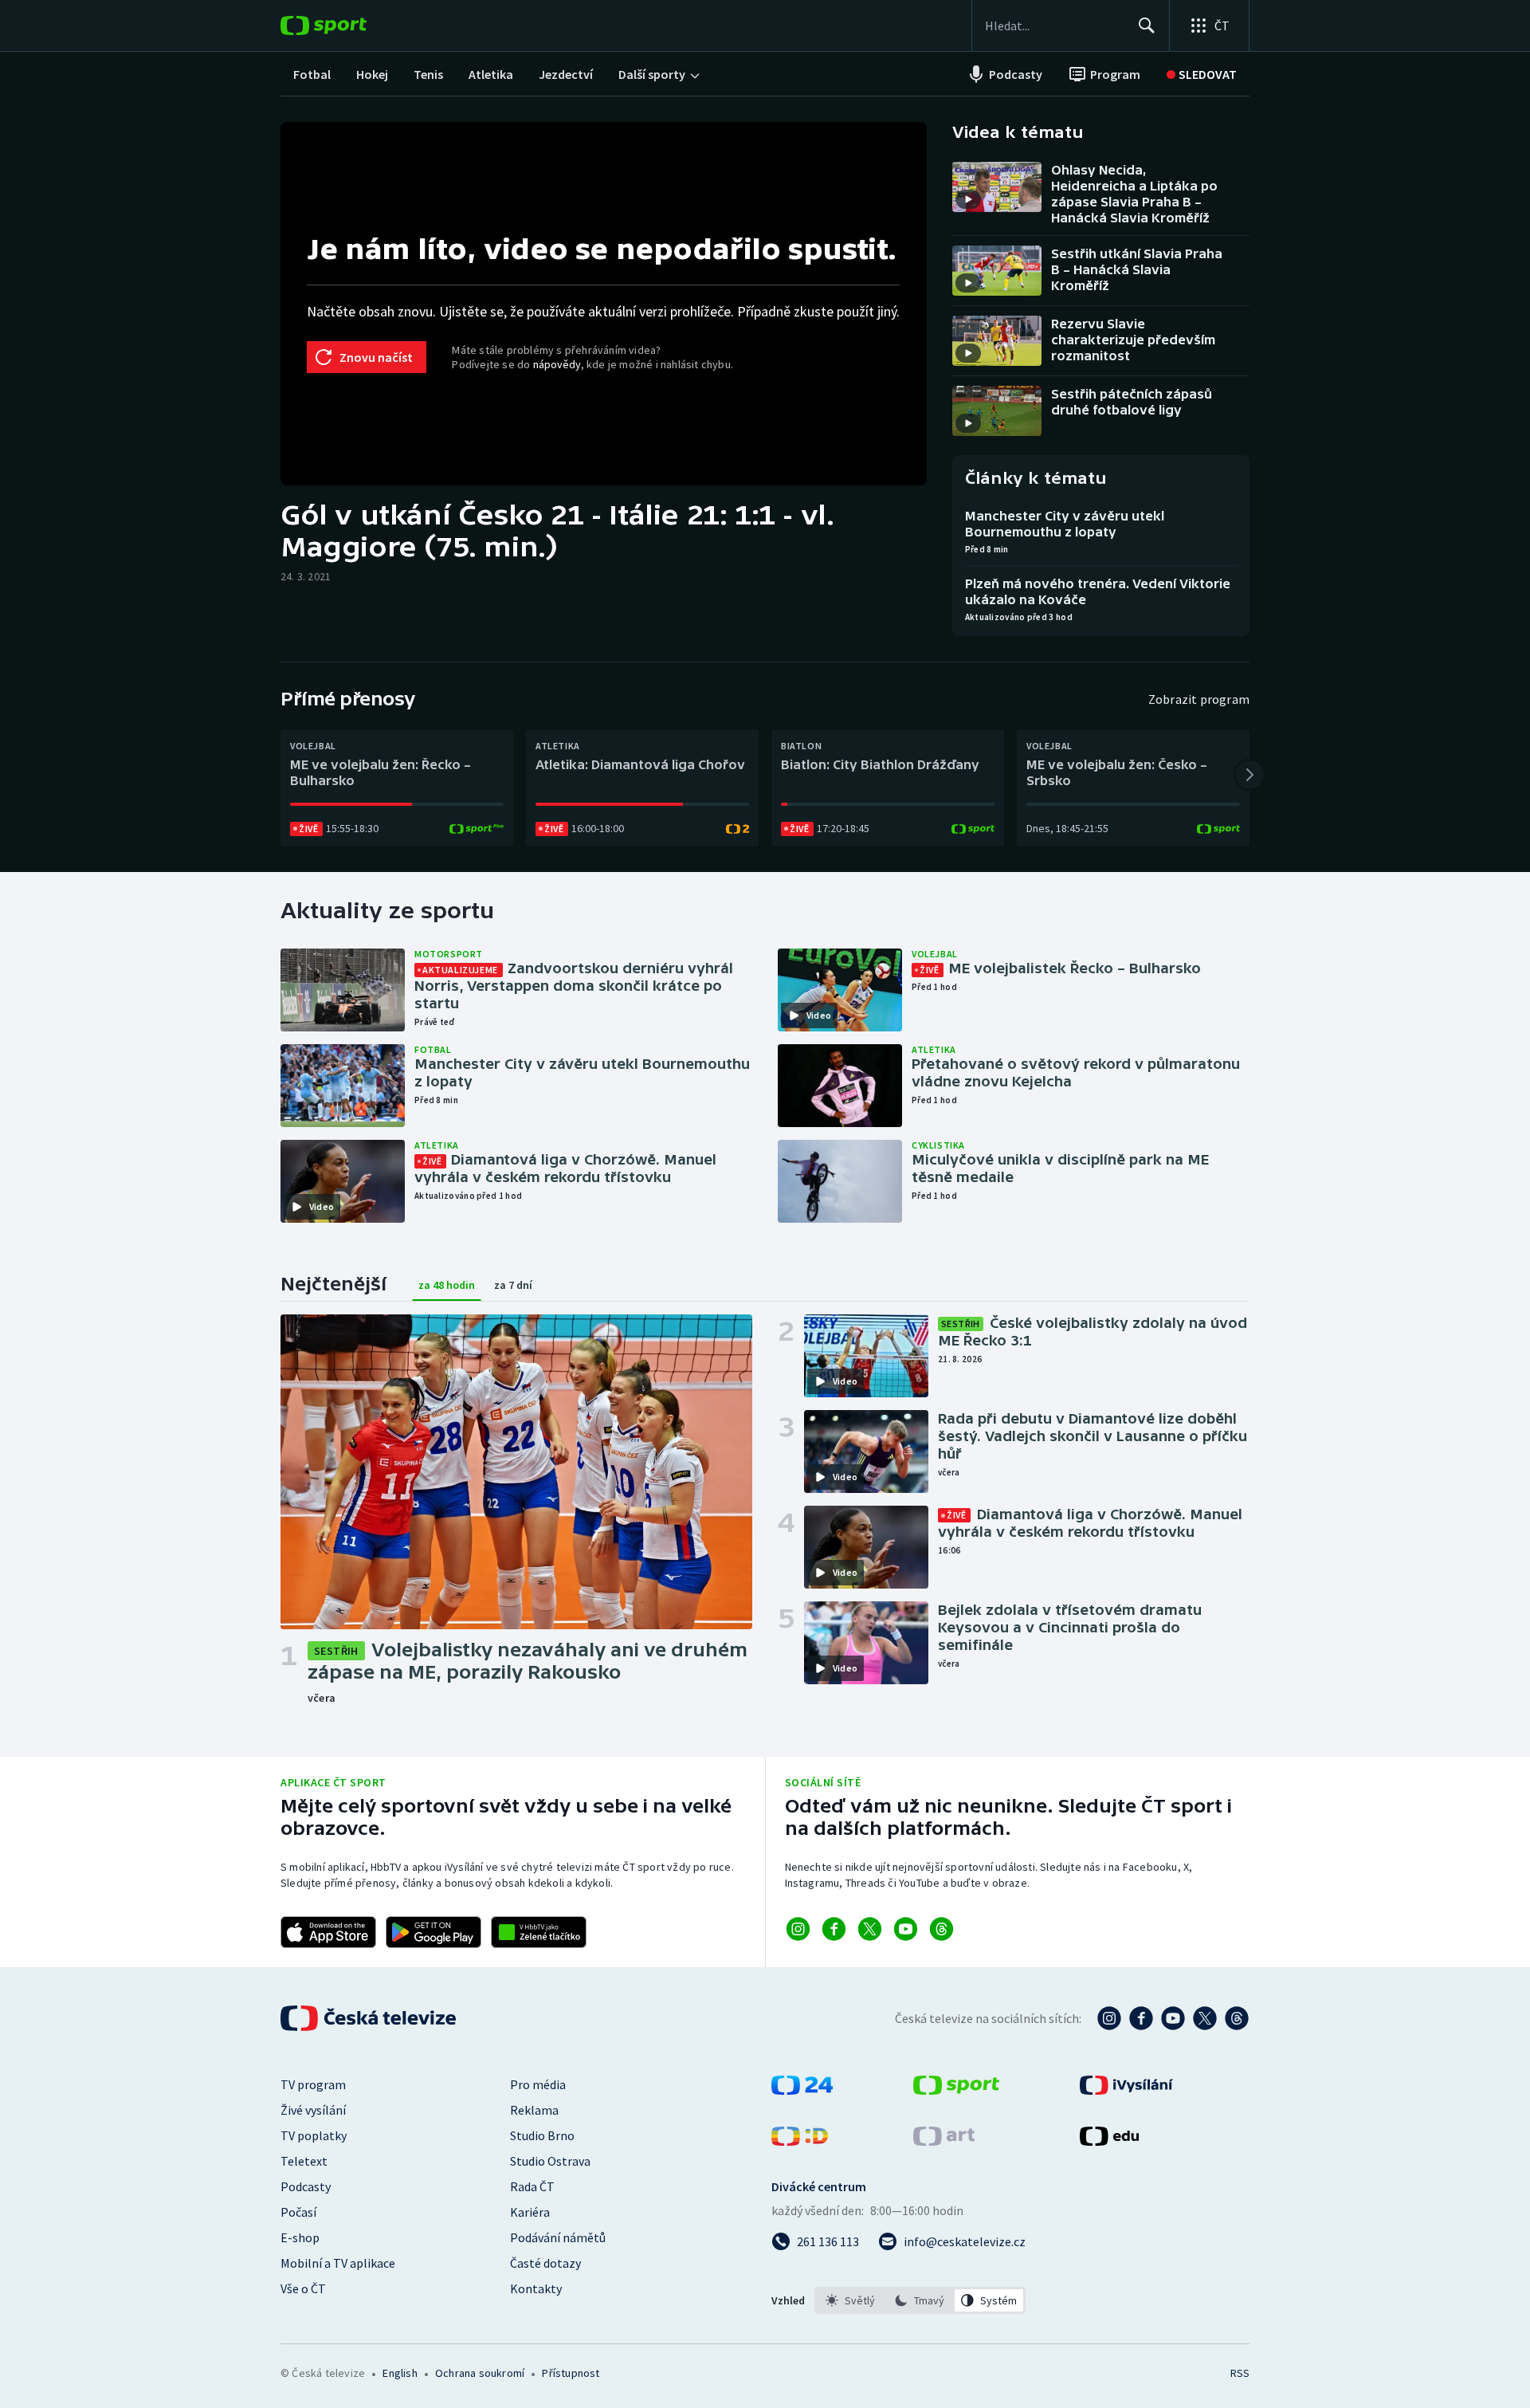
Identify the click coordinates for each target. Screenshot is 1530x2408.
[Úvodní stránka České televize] (370, 2018)
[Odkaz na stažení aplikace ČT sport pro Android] (433, 1932)
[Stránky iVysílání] (1126, 2090)
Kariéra (530, 2212)
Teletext (304, 2161)
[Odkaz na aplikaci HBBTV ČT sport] (539, 1932)
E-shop (300, 2237)
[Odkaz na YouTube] (906, 1929)
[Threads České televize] (1237, 2018)
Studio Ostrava (550, 2161)
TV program (313, 2084)
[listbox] (920, 2300)
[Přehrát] (968, 199)
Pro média (538, 2084)
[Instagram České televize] (1109, 2018)
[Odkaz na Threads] (942, 1929)
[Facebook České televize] (1141, 2018)
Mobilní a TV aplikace (338, 2263)
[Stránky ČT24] (802, 2090)
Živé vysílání (313, 2110)
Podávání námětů (558, 2237)
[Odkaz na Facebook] (834, 1929)
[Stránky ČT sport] (956, 2090)
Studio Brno (542, 2135)
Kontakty (536, 2288)
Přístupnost (571, 2373)
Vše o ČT (303, 2288)
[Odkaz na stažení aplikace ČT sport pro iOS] (328, 1932)
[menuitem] (312, 74)
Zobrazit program (1199, 699)
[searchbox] (1055, 26)
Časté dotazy (545, 2263)
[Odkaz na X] (870, 1929)
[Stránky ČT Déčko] (800, 2141)
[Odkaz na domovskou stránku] (347, 26)
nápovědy (557, 364)
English (400, 2373)
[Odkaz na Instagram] (798, 1929)
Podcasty (306, 2186)
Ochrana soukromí (480, 2373)
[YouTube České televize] (1173, 2018)
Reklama (534, 2110)
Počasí (298, 2212)
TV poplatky (314, 2135)
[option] (851, 2300)
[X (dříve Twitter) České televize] (1205, 2018)
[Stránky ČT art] (944, 2141)
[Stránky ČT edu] (1109, 2141)
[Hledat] (1147, 26)
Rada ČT (532, 2186)
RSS (1240, 2373)
